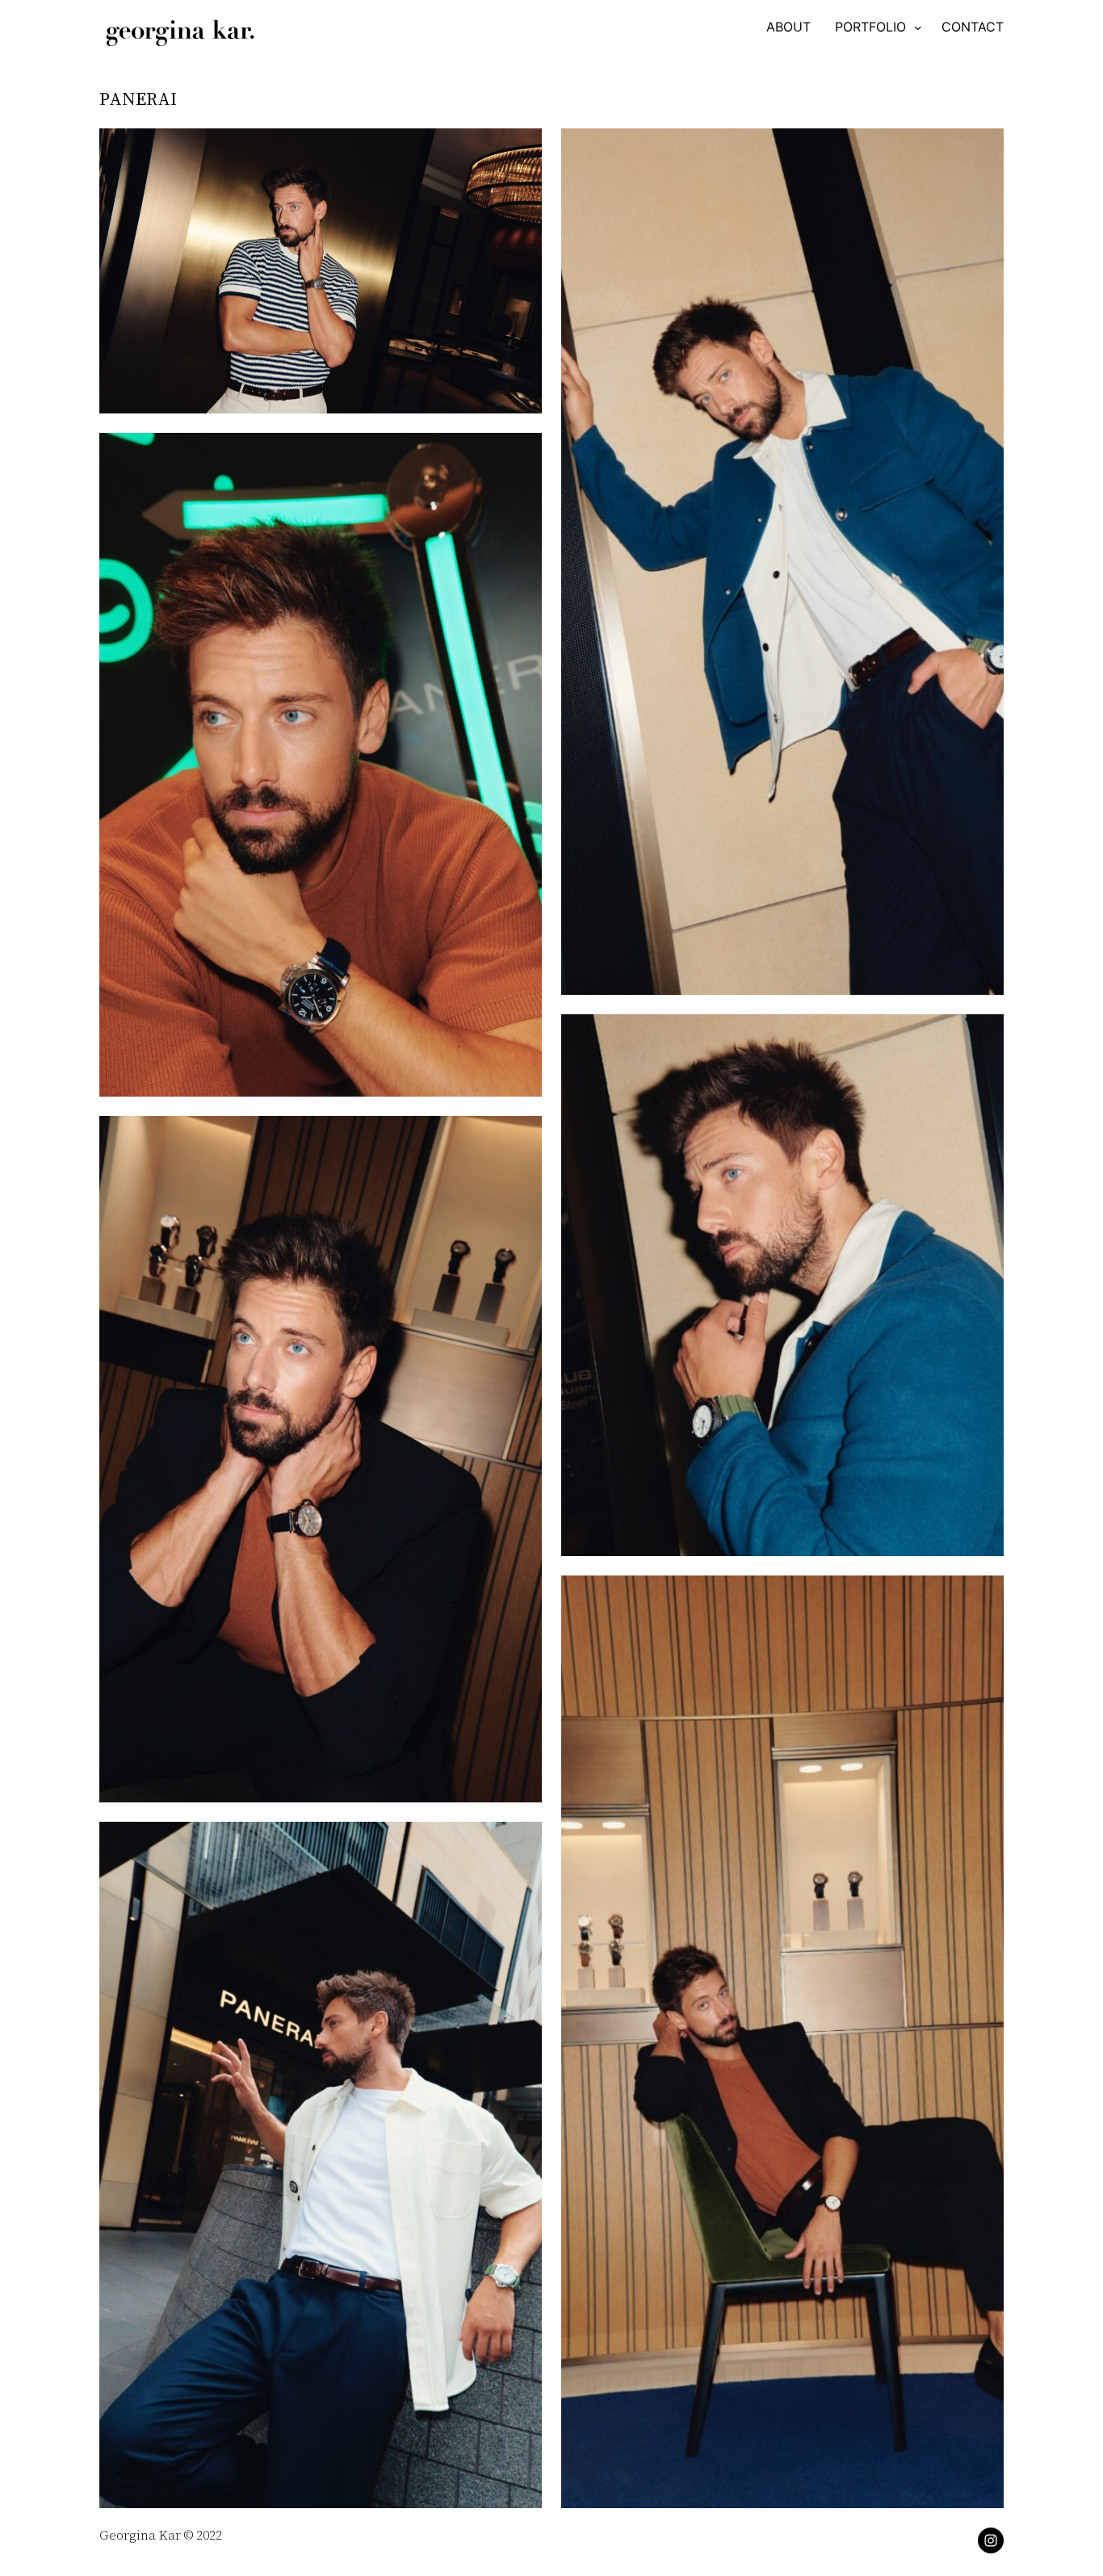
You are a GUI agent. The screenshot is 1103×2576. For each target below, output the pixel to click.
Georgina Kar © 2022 (161, 2535)
